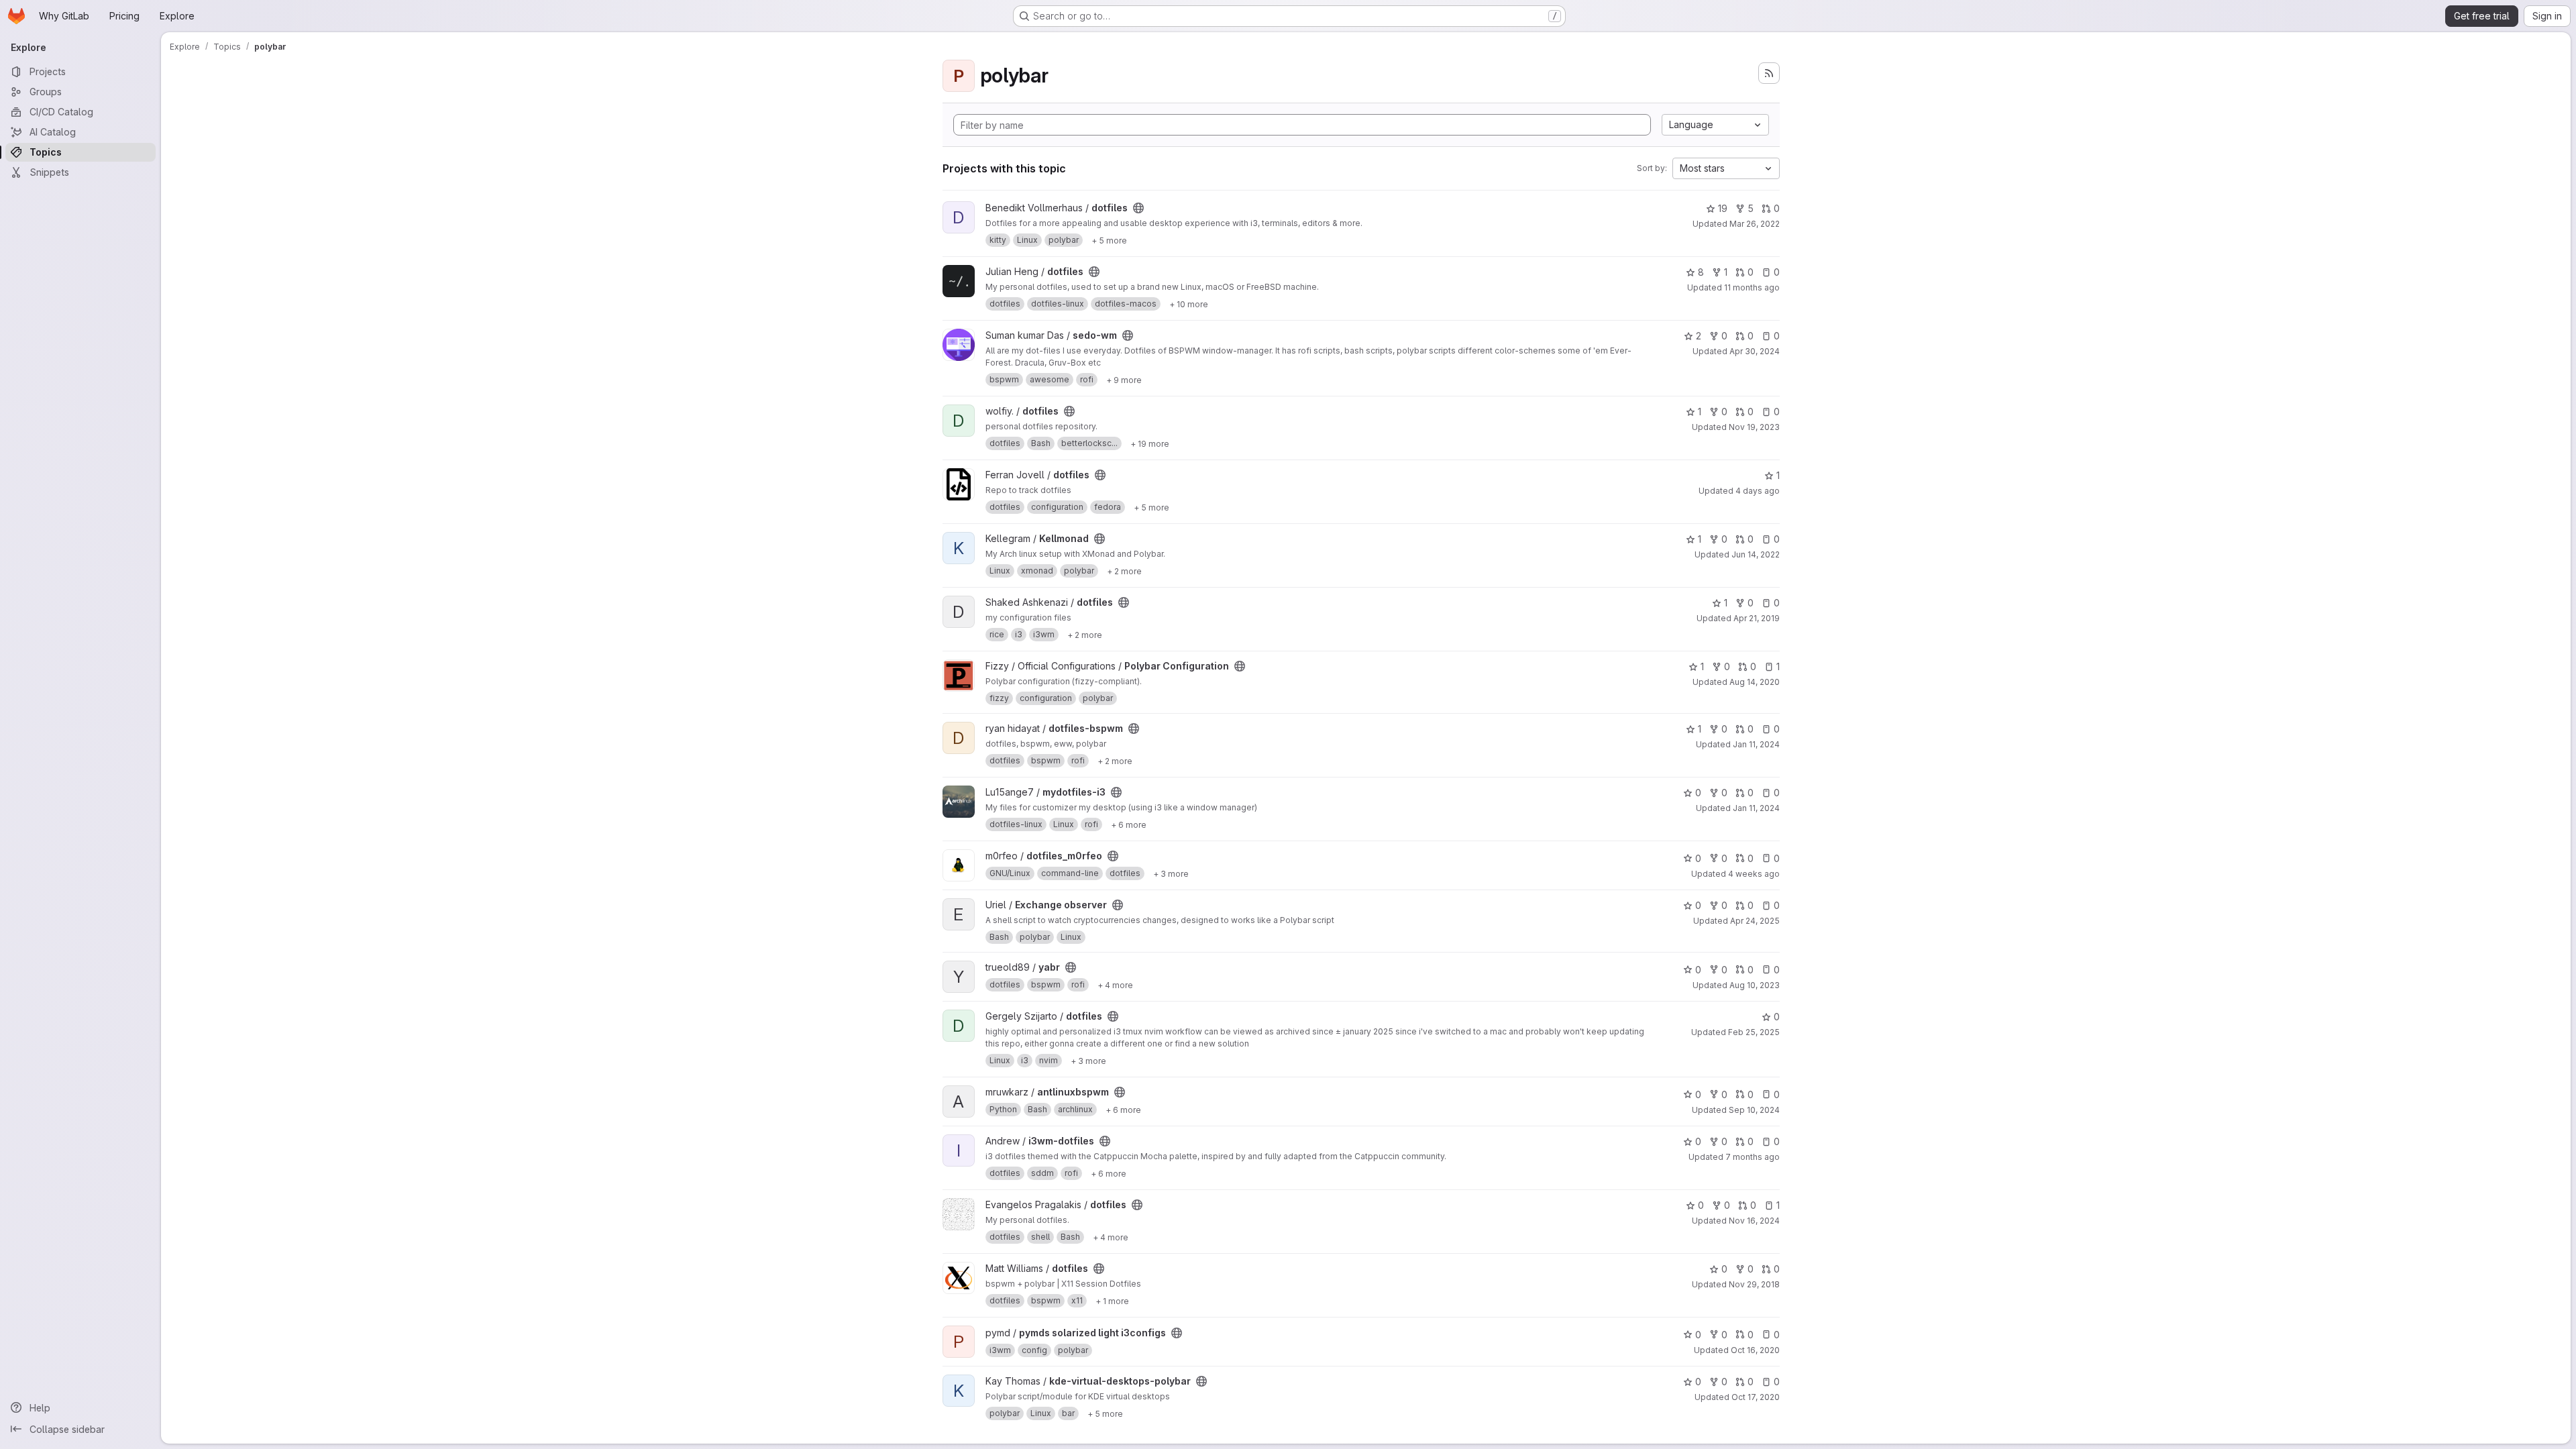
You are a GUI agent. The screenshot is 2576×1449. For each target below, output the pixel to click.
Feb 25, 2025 (1754, 1032)
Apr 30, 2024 (1755, 351)
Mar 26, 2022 (1755, 224)
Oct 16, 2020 (1755, 1350)
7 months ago (1753, 1157)
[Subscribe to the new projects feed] (1769, 73)
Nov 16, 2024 (1754, 1221)
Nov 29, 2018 (1754, 1284)
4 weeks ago (1754, 874)
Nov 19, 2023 (1754, 427)
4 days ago (1758, 491)
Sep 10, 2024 (1754, 1110)
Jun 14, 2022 (1756, 554)
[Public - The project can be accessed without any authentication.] (1138, 208)
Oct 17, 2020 (1756, 1397)
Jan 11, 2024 (1756, 744)
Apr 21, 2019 (1757, 618)
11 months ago (1752, 287)
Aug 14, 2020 (1755, 682)
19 (1723, 208)
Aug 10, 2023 (1755, 985)
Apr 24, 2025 (1755, 921)
